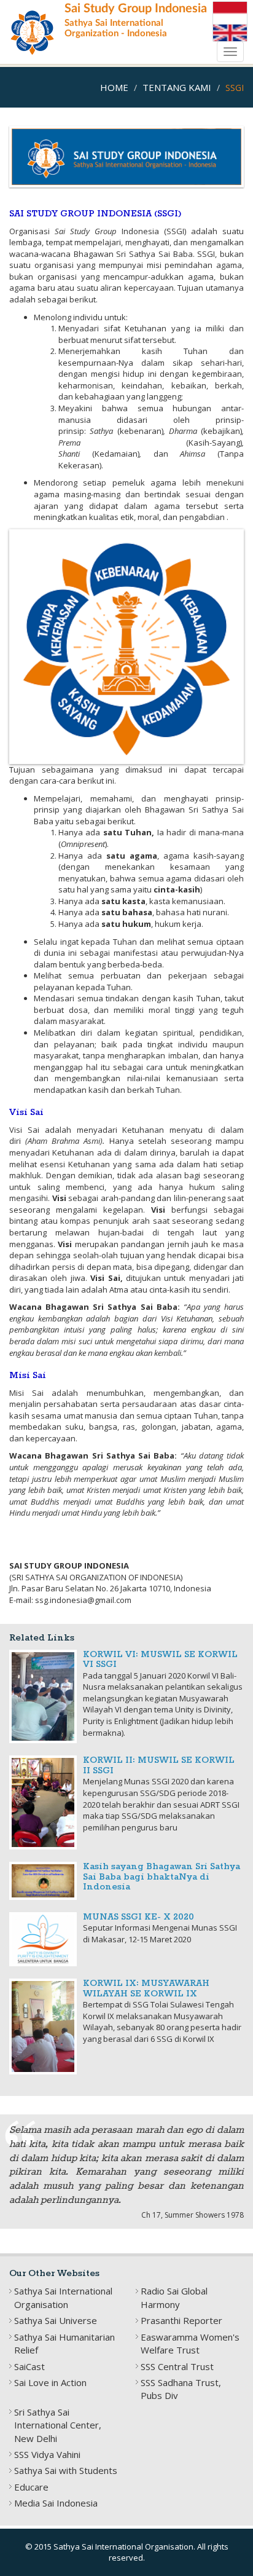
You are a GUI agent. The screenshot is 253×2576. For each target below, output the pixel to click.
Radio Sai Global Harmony (174, 2297)
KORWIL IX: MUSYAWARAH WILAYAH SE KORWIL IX (146, 1989)
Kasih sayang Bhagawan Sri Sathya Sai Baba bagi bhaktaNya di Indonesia (162, 1877)
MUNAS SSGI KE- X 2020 (138, 1917)
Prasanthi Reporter (181, 2320)
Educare (31, 2487)
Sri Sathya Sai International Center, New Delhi (58, 2425)
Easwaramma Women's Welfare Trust (190, 2343)
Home (114, 87)
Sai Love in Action (50, 2382)
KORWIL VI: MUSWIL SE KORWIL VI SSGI (160, 1660)
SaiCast (29, 2366)
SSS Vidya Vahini (47, 2454)
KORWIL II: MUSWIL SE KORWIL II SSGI (159, 1766)
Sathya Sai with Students (66, 2470)
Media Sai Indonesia (56, 2503)
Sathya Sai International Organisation (63, 2297)
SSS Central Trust (177, 2366)
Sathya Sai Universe (56, 2320)
